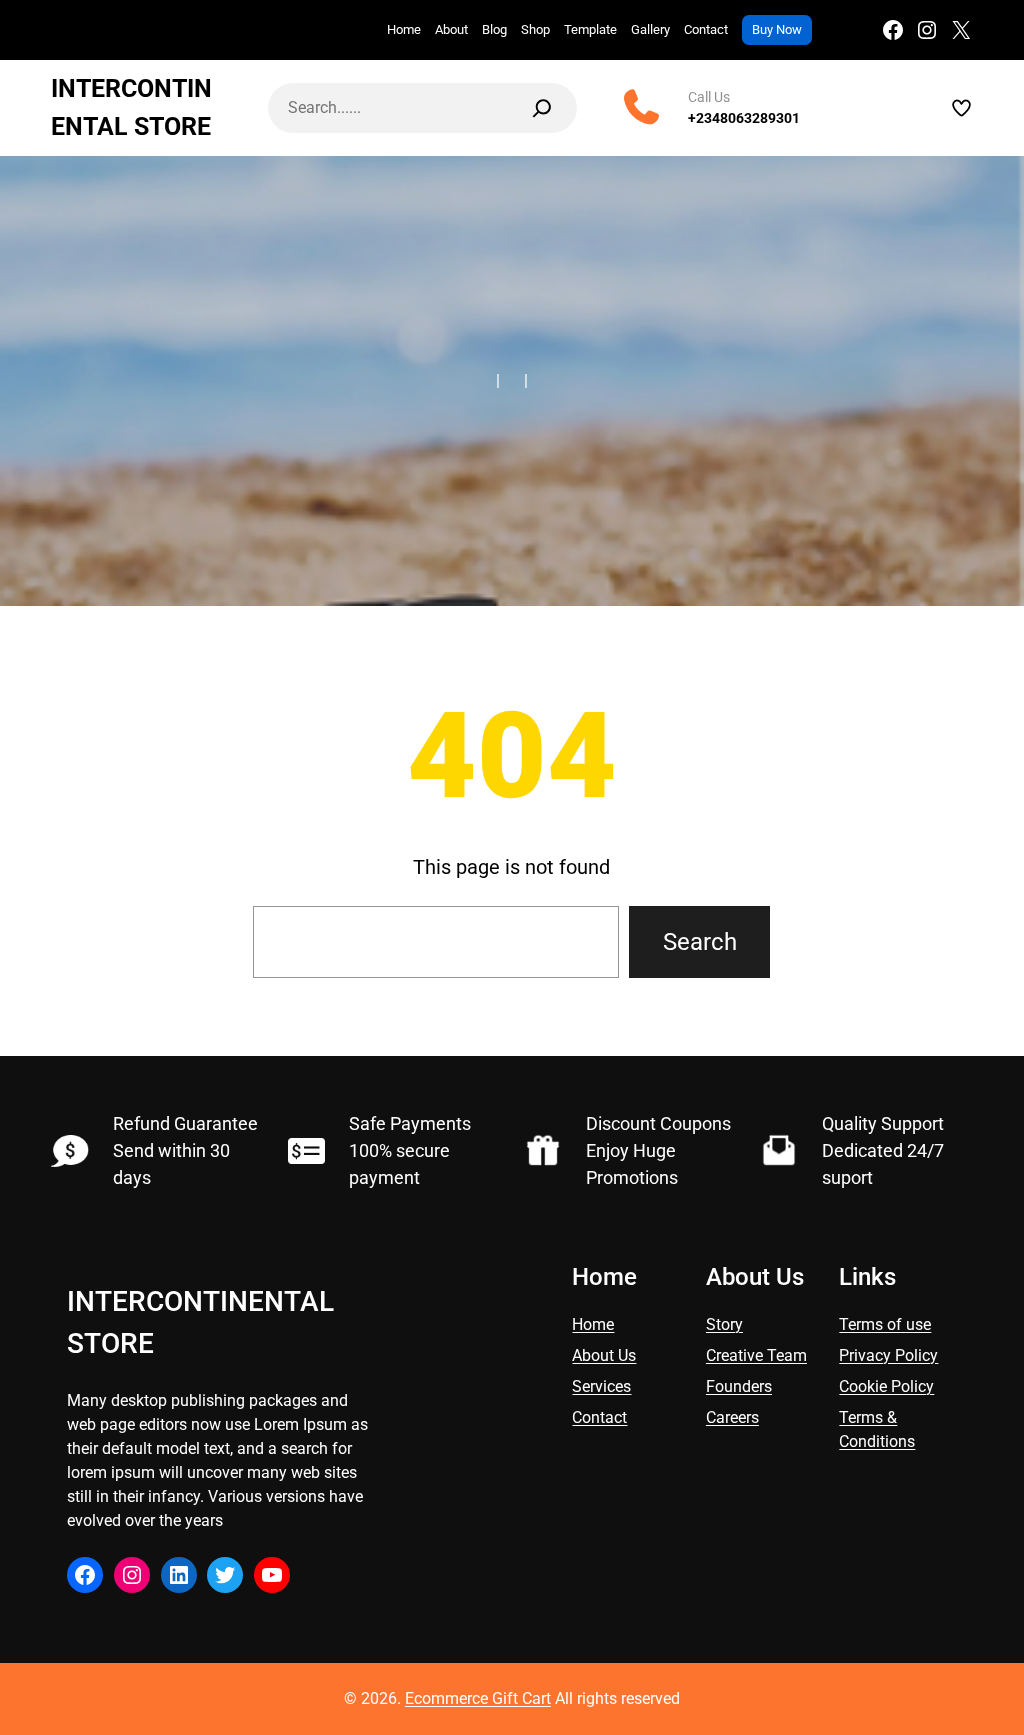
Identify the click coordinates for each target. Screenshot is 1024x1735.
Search (700, 942)
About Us (604, 1355)
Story (724, 1324)
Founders (739, 1386)
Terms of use (885, 1324)
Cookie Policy (886, 1386)
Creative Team (756, 1355)
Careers (732, 1417)
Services (601, 1386)
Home (593, 1324)
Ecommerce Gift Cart (478, 1698)
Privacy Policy (888, 1355)
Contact (599, 1417)
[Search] (542, 108)
